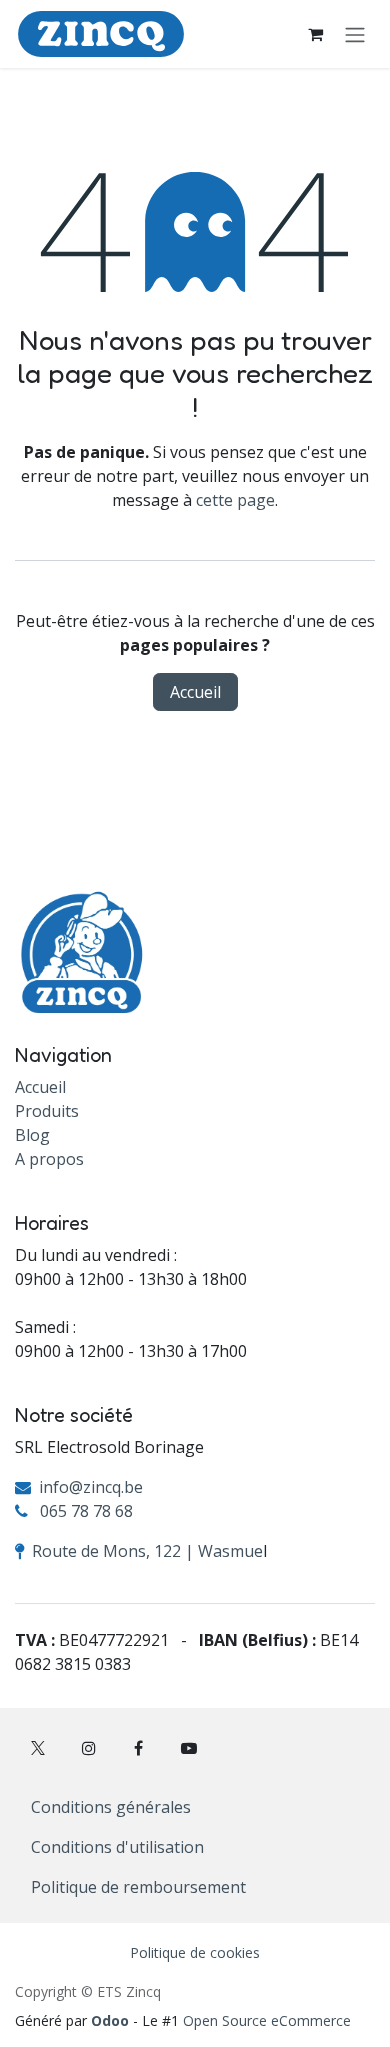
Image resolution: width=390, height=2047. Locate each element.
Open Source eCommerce (267, 2020)
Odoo (112, 2020)
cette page (235, 500)
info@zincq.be (91, 1487)
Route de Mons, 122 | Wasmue (147, 1551)
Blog (32, 1135)
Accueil (195, 692)
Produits (47, 1111)
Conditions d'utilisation (117, 1847)
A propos (49, 1159)
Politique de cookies (195, 1952)
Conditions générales (111, 1807)
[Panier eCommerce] (315, 34)
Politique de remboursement (138, 1887)
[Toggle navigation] (355, 34)
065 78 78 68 (86, 1511)
